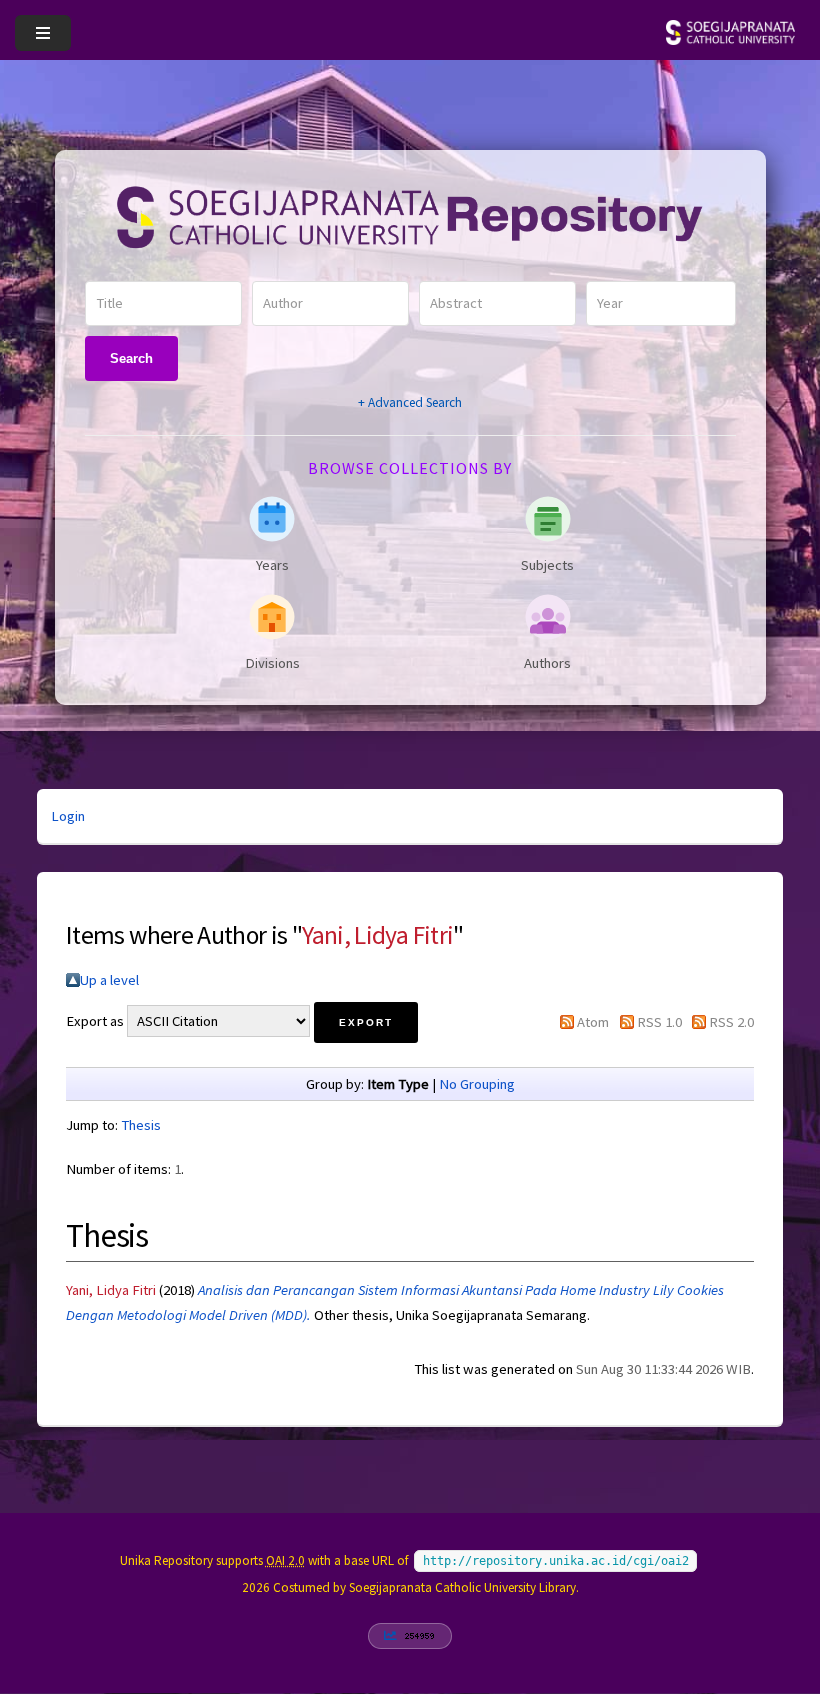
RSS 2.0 (731, 1022)
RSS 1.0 (659, 1022)
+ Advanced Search (410, 402)
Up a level (109, 980)
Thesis (141, 1125)
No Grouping (477, 1084)
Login (68, 816)
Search (131, 358)
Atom (593, 1022)
